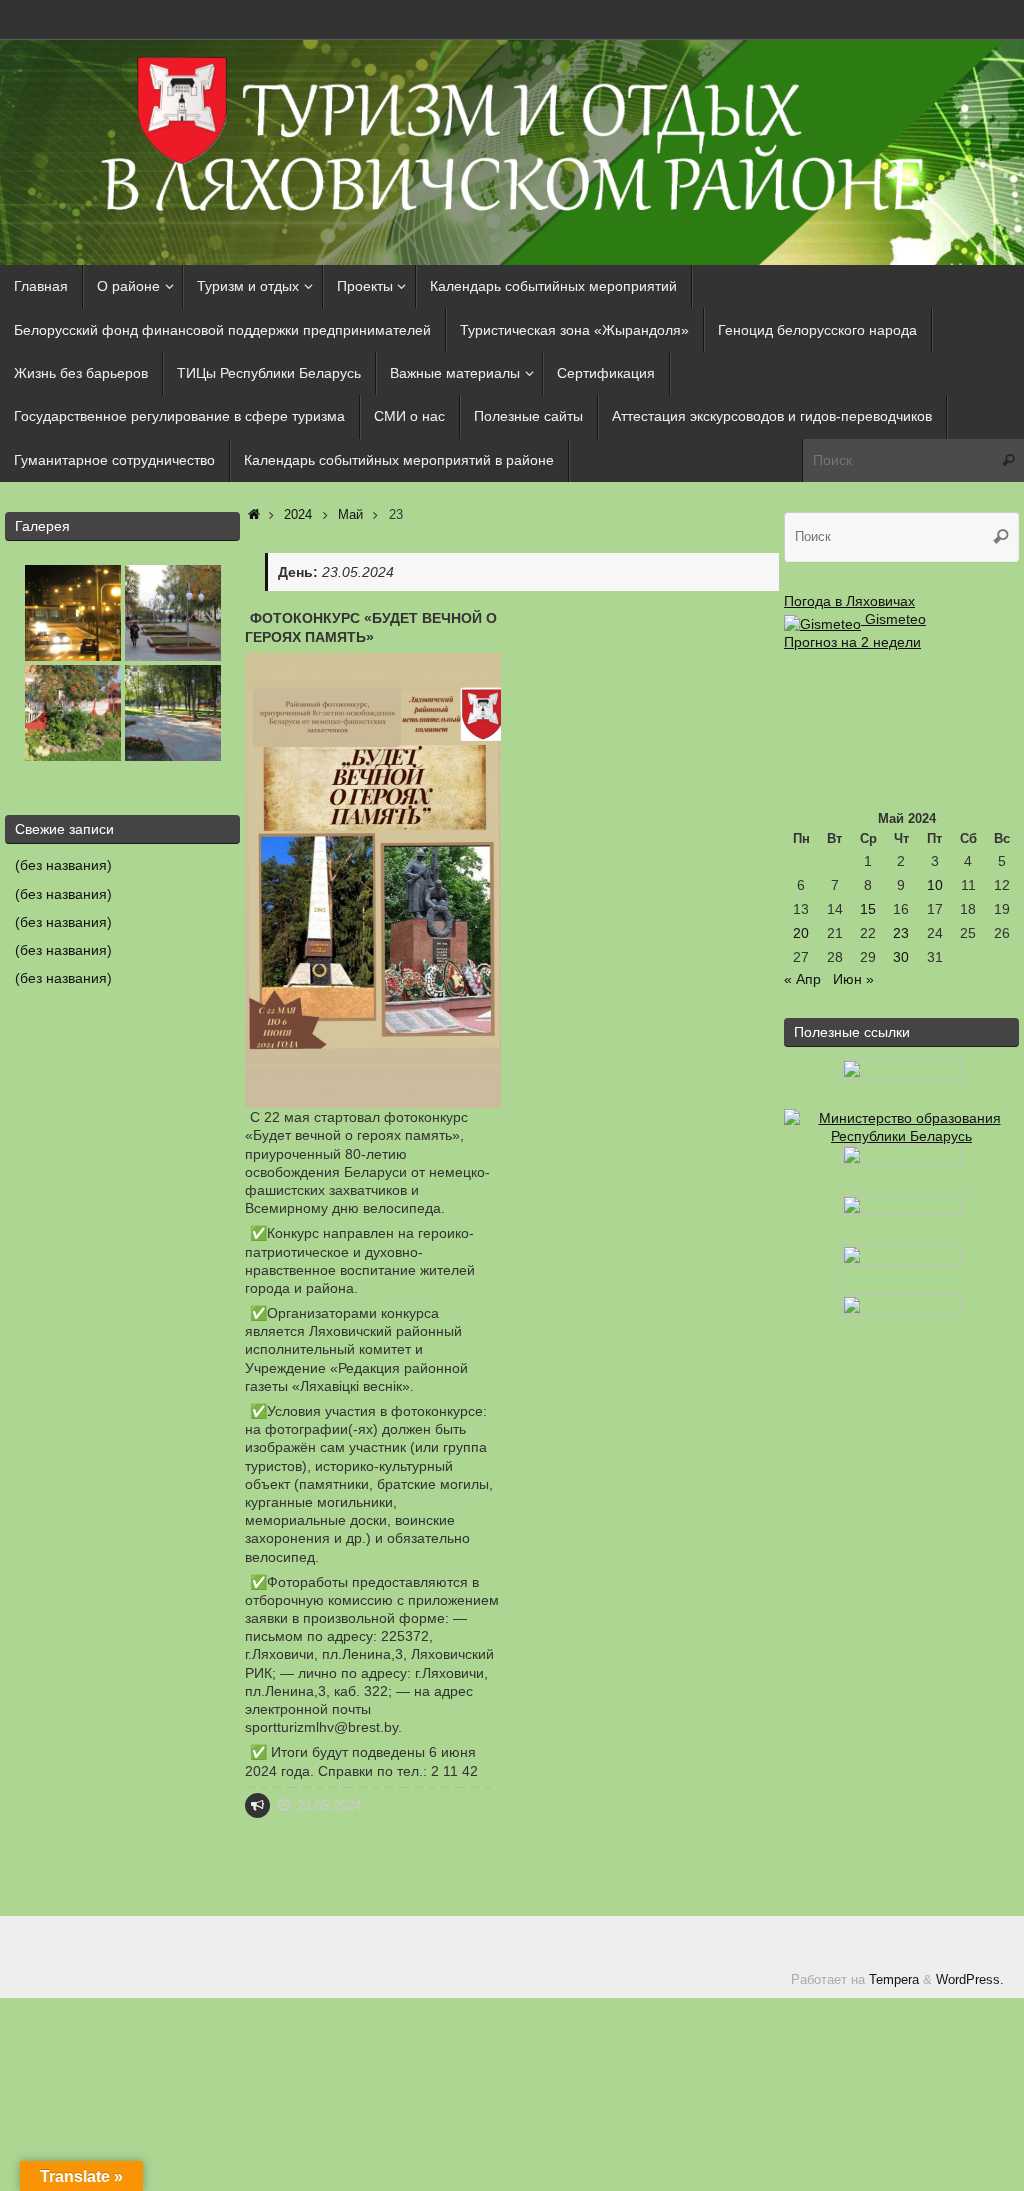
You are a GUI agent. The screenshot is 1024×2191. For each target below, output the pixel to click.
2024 (298, 515)
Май (350, 515)
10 (935, 885)
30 (901, 957)
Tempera (894, 1980)
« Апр (802, 979)
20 (801, 933)
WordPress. (970, 1980)
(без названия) (63, 865)
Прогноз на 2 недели (852, 642)
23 (901, 933)
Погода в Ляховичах (849, 601)
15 (868, 909)
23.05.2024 (329, 1806)
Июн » (853, 979)
